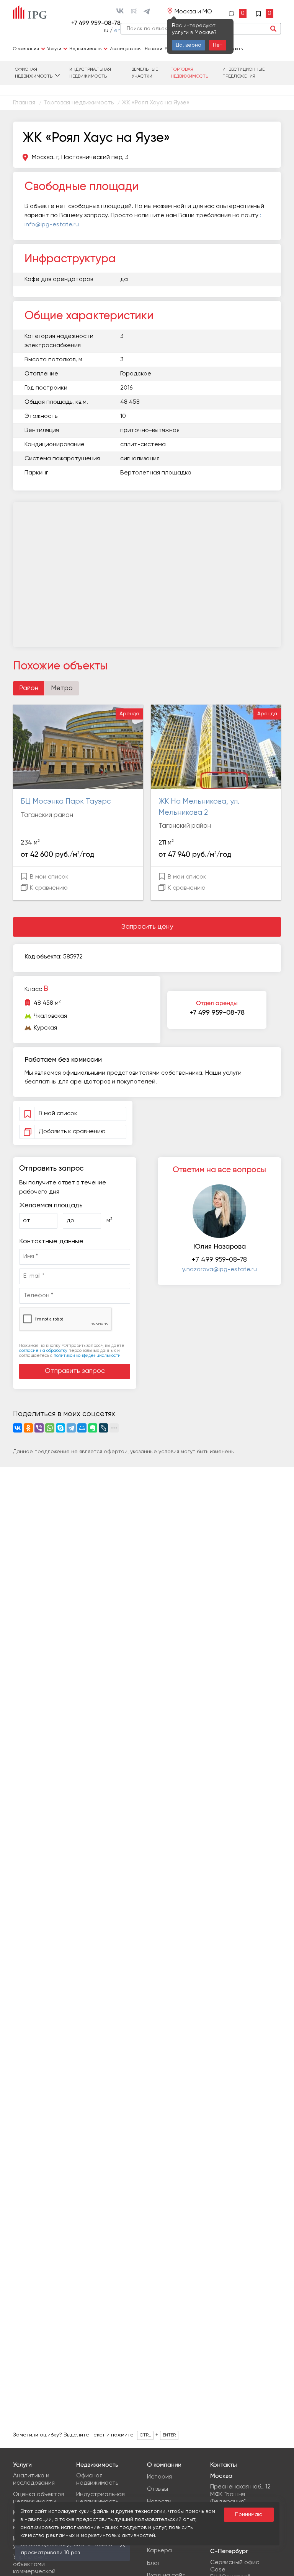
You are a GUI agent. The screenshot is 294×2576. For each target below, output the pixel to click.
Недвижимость (85, 49)
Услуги (54, 49)
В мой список (48, 877)
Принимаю (249, 2514)
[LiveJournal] (103, 1428)
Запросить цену (147, 927)
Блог (154, 2563)
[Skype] (60, 1428)
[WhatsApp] (50, 1428)
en (117, 31)
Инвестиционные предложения (243, 73)
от (27, 1221)
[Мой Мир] (82, 1428)
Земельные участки (145, 73)
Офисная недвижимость (34, 73)
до (70, 1221)
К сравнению (48, 888)
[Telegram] (71, 1428)
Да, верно (189, 45)
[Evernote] (93, 1428)
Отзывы (158, 2489)
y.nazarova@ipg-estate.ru (220, 1270)
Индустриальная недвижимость (90, 73)
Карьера (159, 2551)
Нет (218, 45)
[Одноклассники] (28, 1428)
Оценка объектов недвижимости (38, 2498)
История (159, 2477)
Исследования (126, 49)
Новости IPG (158, 49)
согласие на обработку (43, 1351)
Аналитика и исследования (34, 2479)
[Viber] (39, 1428)
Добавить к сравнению (72, 1132)
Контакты (234, 49)
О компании (26, 49)
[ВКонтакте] (18, 1428)
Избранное (265, 13)
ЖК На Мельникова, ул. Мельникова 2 (199, 807)
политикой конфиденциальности (87, 1355)
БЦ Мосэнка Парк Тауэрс (66, 802)
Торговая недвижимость (189, 73)
